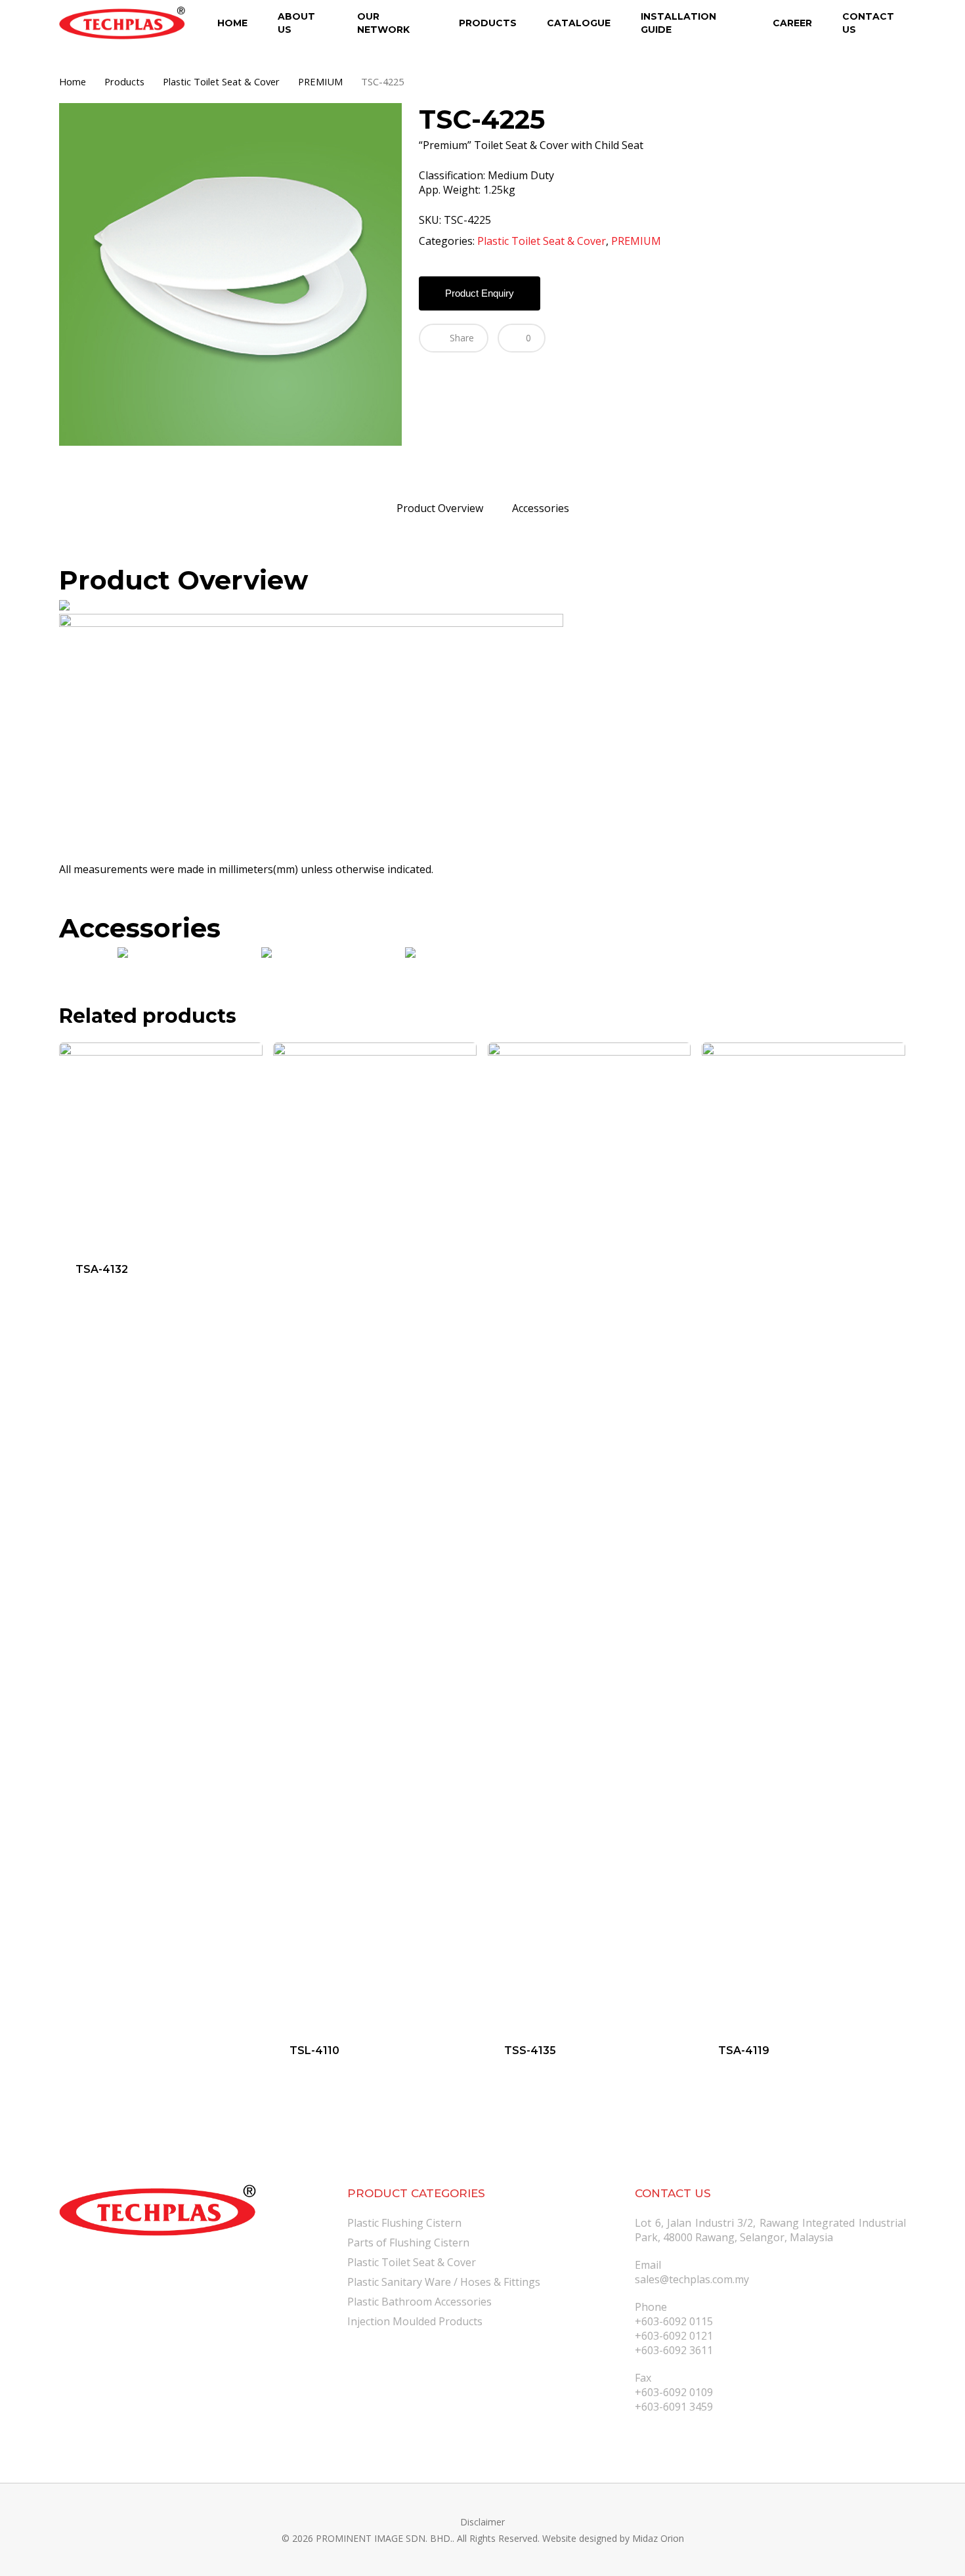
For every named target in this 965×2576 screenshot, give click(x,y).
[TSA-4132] (161, 1144)
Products (124, 81)
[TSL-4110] (375, 1535)
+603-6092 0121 (674, 2336)
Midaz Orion (658, 2538)
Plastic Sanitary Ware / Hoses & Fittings (444, 2282)
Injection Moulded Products (415, 2321)
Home (73, 81)
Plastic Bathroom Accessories (419, 2302)
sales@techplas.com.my (692, 2279)
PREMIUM (320, 81)
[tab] (440, 508)
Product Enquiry (480, 293)
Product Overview (440, 508)
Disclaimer (482, 2522)
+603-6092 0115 (674, 2321)
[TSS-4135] (590, 1535)
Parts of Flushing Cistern (408, 2243)
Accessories (541, 508)
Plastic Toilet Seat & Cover (221, 81)
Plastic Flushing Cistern (404, 2223)
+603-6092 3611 (674, 2350)
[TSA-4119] (804, 1535)
